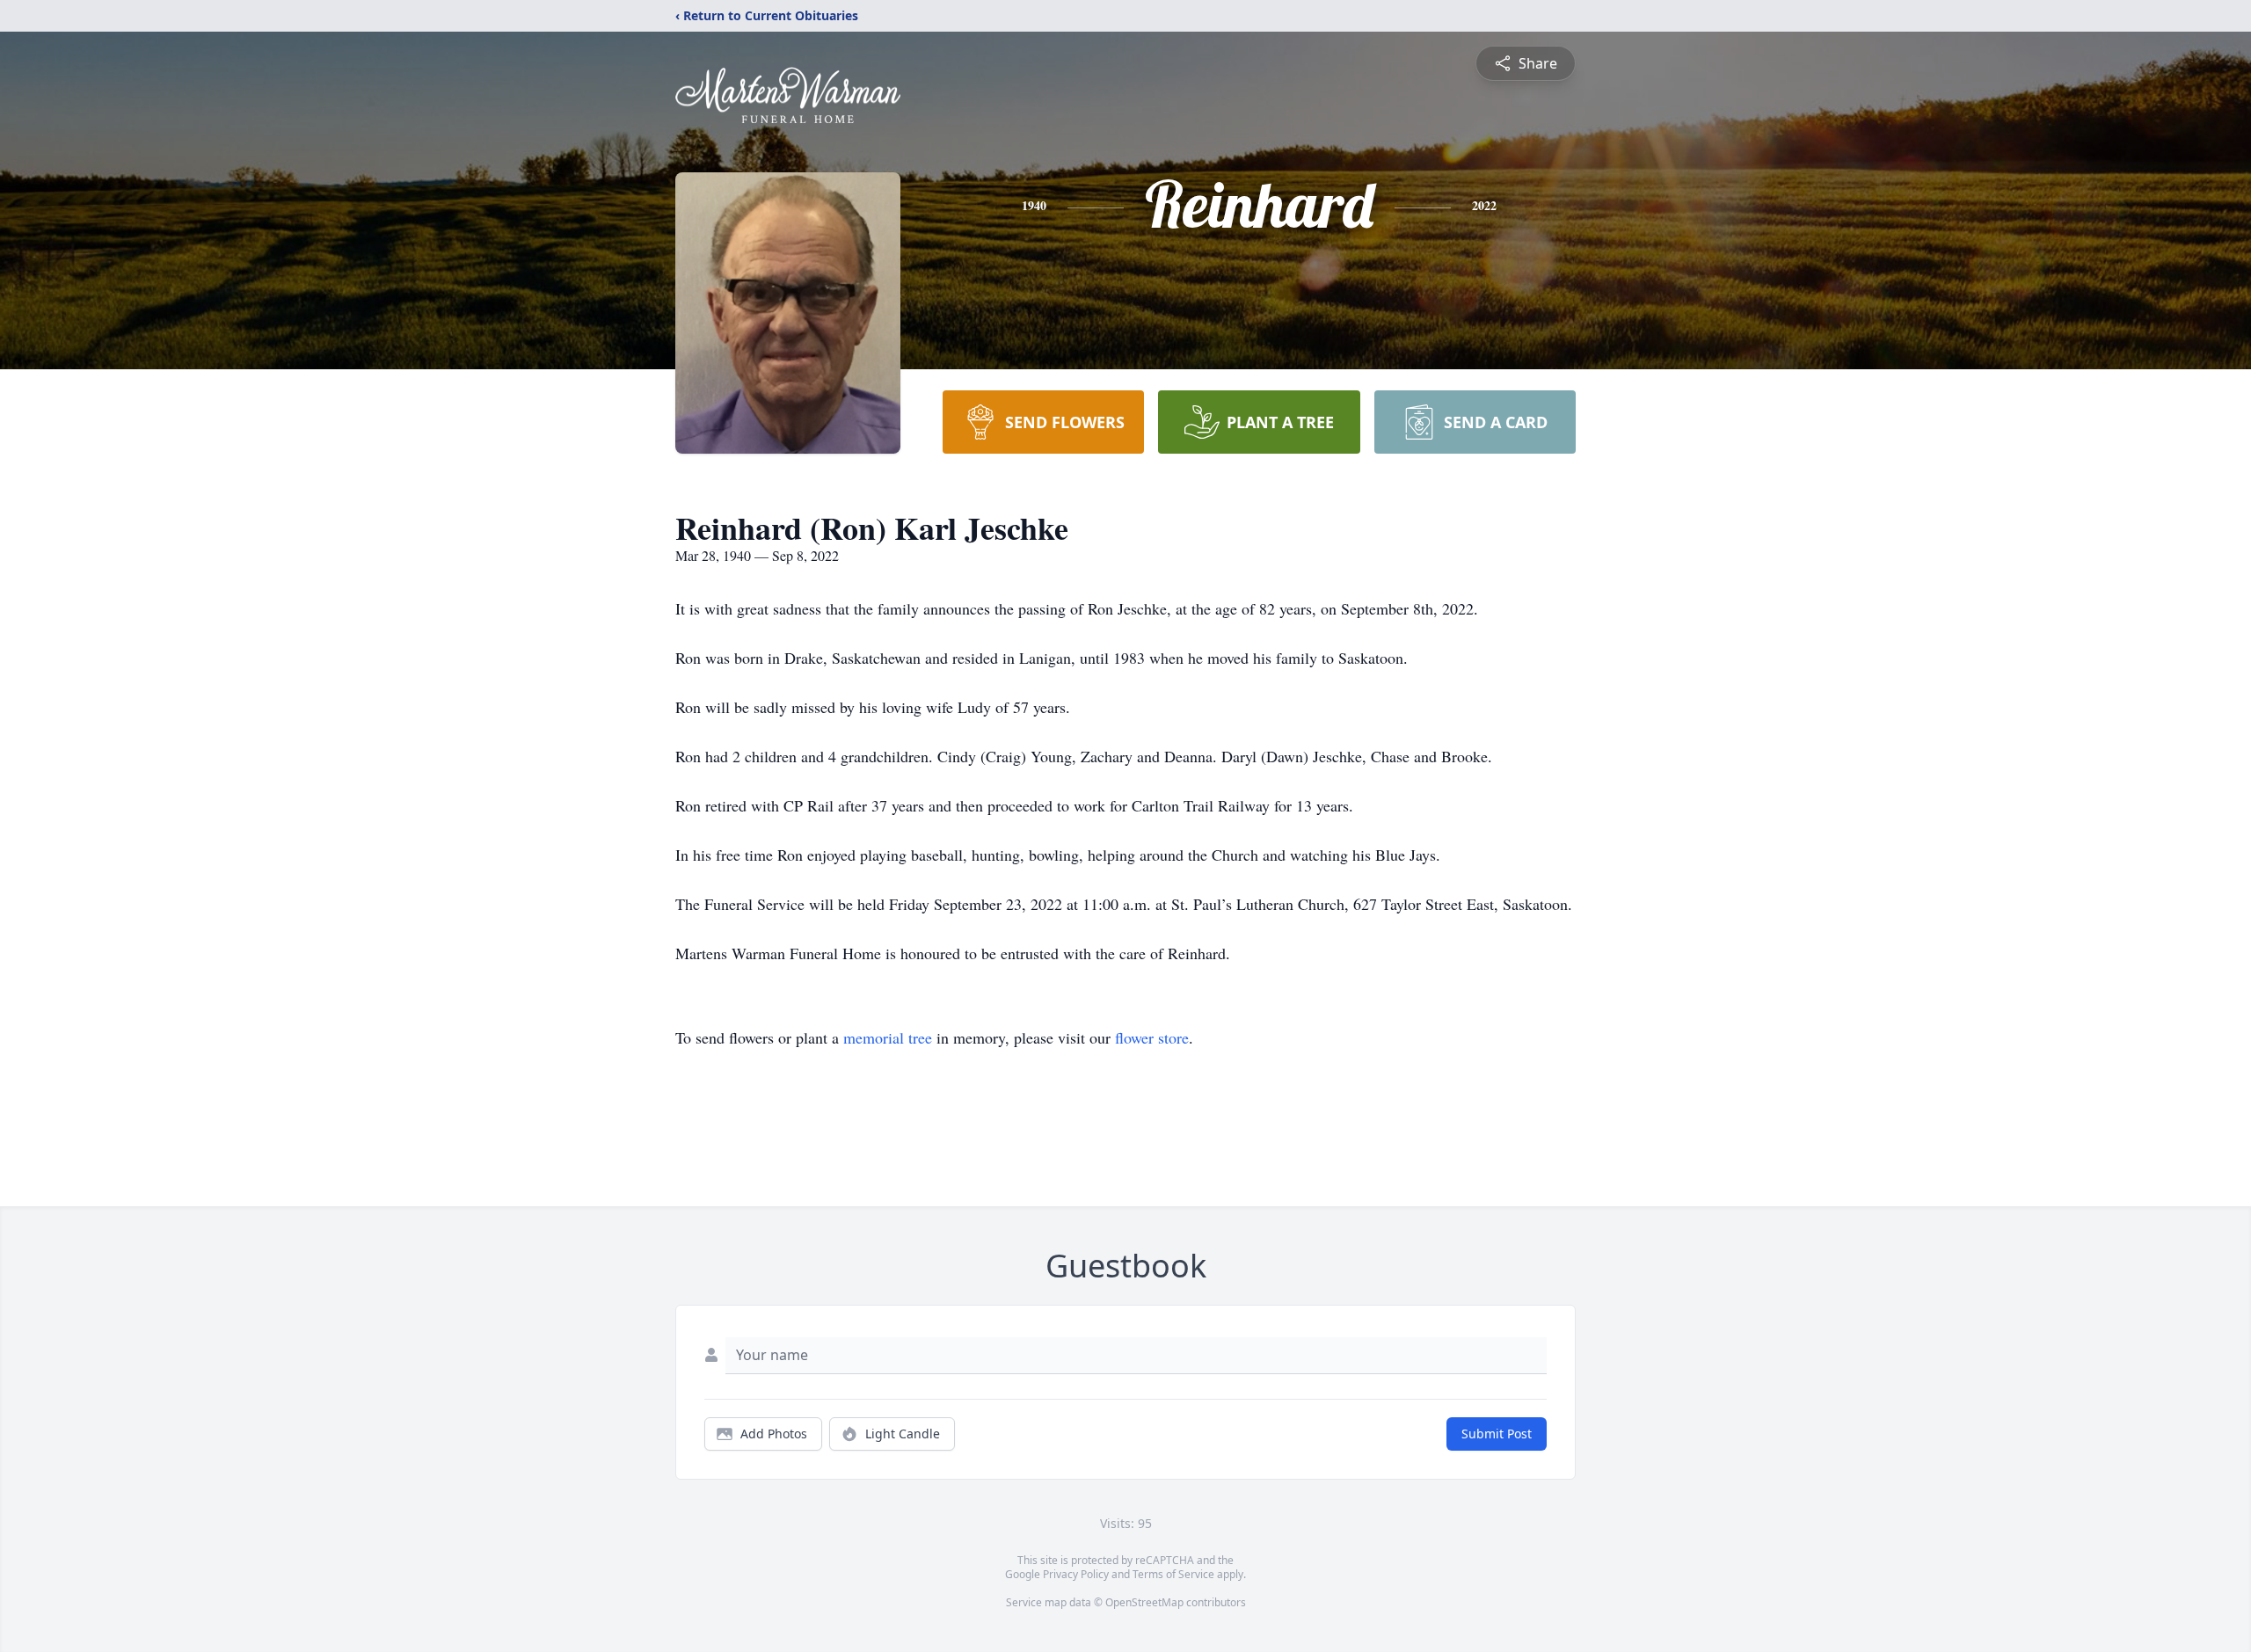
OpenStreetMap (1144, 1602)
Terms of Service (1173, 1574)
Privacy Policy (1076, 1574)
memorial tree (888, 1037)
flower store (1152, 1037)
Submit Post (1497, 1434)
